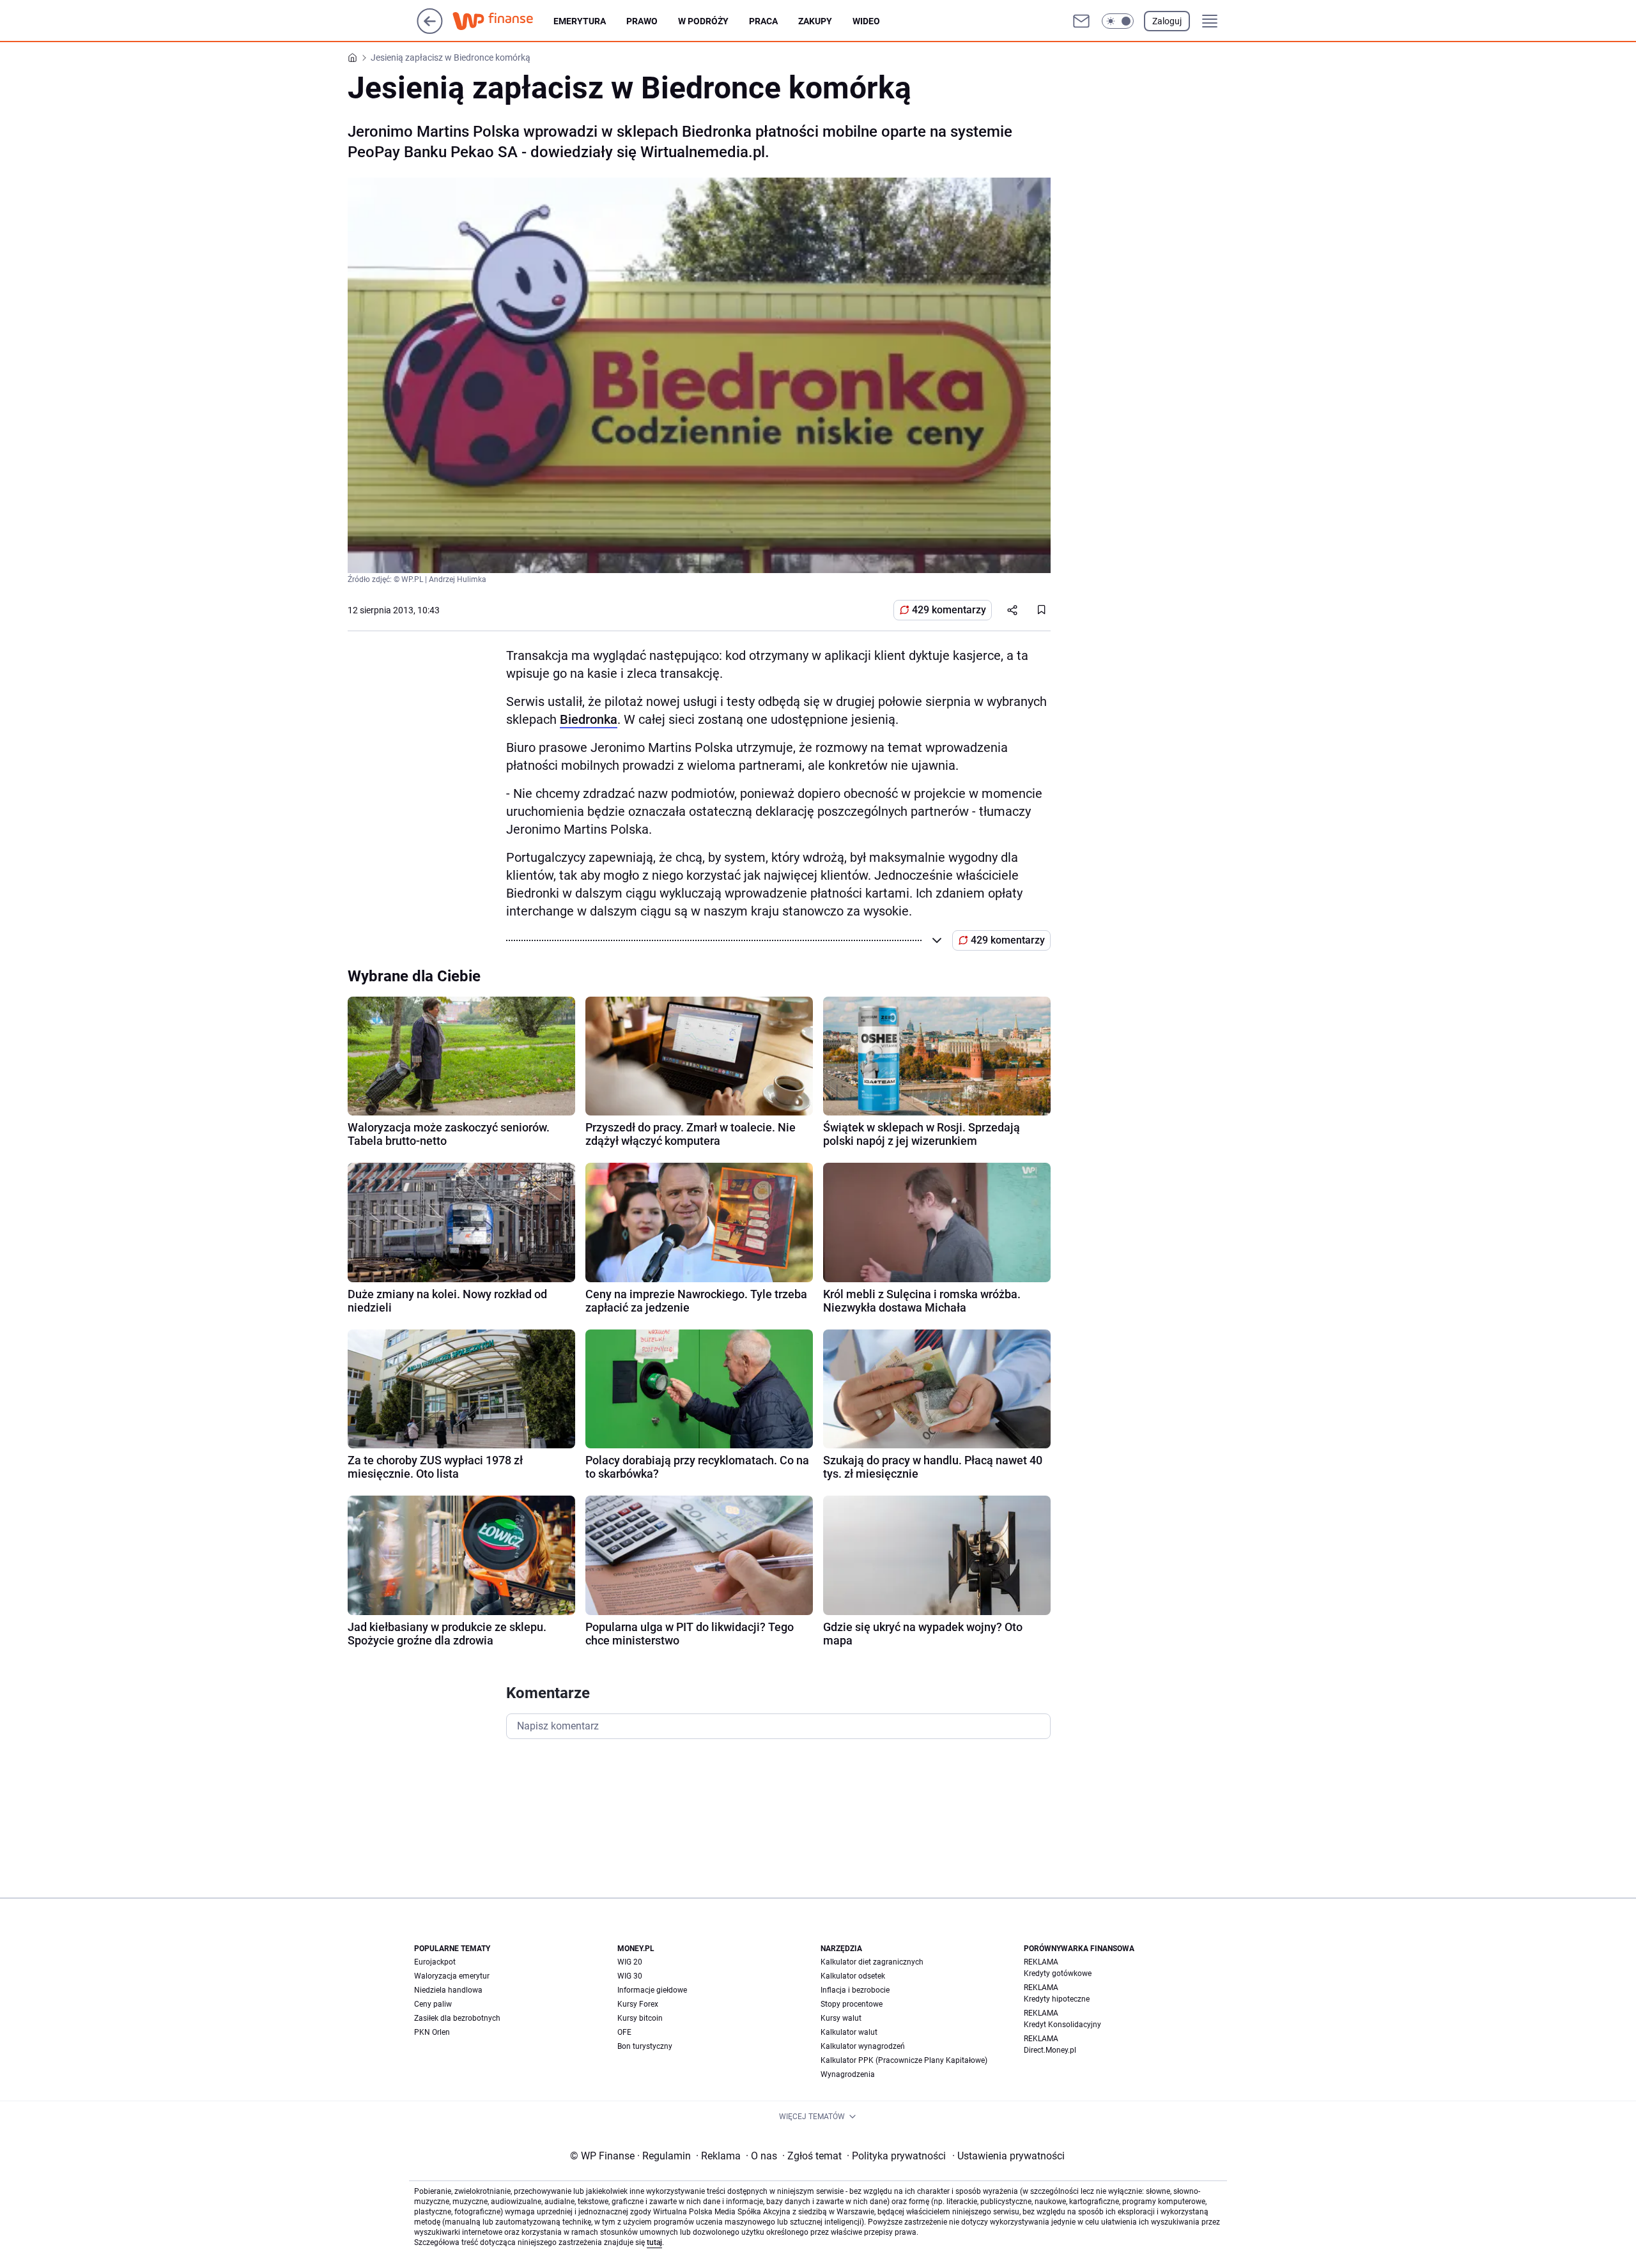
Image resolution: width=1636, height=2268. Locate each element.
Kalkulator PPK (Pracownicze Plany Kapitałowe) (904, 2060)
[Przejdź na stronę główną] (430, 30)
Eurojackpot (435, 1962)
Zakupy (815, 21)
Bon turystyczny (645, 2046)
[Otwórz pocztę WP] (1081, 21)
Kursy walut (841, 2018)
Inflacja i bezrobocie (855, 1990)
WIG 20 (630, 1962)
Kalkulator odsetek (853, 1976)
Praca (763, 21)
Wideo (866, 21)
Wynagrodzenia (848, 2074)
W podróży (703, 21)
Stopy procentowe (852, 2004)
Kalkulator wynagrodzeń (863, 2046)
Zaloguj (1167, 21)
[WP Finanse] (503, 21)
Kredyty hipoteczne (1057, 1999)
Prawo (642, 21)
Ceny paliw (433, 2004)
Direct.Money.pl (1050, 2050)
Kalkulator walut (849, 2032)
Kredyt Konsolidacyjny (1062, 2025)
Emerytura (580, 21)
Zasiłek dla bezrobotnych (457, 2018)
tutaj (654, 2242)
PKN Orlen (432, 2032)
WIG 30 (630, 1976)
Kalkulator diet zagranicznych (872, 1962)
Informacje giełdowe (652, 1990)
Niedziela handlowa (448, 1990)
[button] (1118, 21)
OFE (624, 2032)
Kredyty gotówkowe (1058, 1973)
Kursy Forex (638, 2004)
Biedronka (589, 719)
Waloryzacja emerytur (452, 1976)
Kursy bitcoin (640, 2018)
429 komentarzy (949, 610)
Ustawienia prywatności (1008, 2156)
